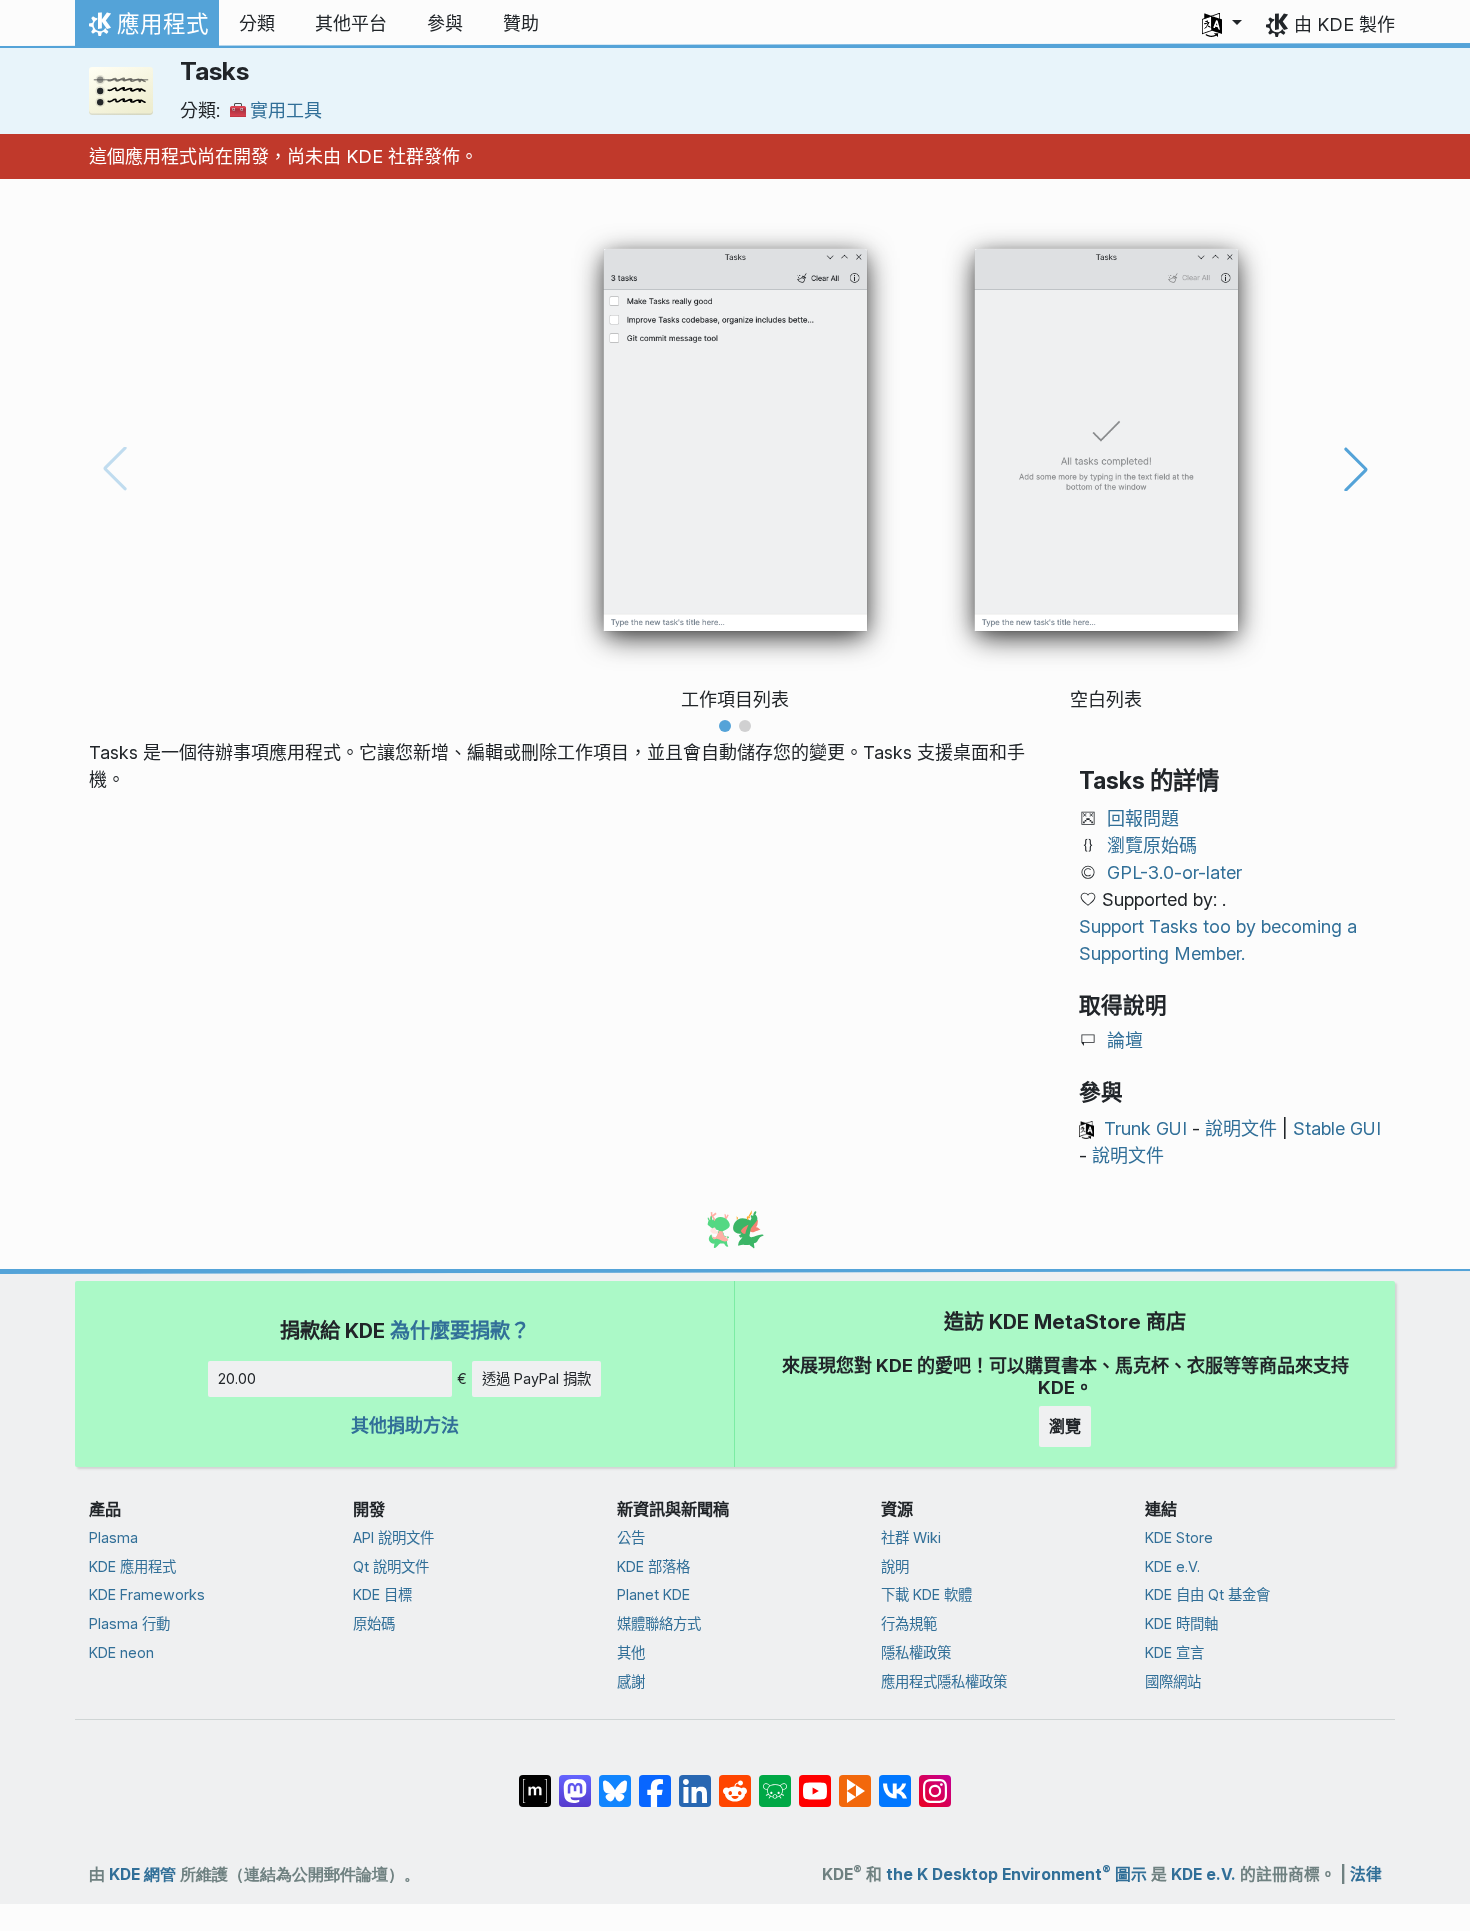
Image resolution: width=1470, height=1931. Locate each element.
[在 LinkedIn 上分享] (695, 1781)
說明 (895, 1566)
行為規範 (909, 1623)
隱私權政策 (916, 1652)
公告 (631, 1537)
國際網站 (1173, 1681)
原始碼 (374, 1623)
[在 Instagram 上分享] (935, 1781)
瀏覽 (1065, 1426)
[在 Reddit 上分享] (735, 1781)
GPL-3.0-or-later (1174, 872)
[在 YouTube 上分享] (815, 1781)
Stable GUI (1337, 1128)
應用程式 (146, 29)
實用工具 (286, 110)
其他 (631, 1652)
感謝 (631, 1681)
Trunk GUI (1145, 1128)
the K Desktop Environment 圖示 (1016, 1874)
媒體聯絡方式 (659, 1623)
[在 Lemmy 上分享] (775, 1781)
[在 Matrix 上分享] (535, 1781)
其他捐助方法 (405, 1425)
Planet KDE (653, 1594)
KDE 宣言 (1174, 1652)
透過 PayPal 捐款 (536, 1378)
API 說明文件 (393, 1537)
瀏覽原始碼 (1152, 845)
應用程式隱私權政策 (944, 1681)
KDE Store (1179, 1537)
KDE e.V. (1172, 1566)
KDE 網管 (142, 1874)
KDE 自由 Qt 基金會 (1207, 1594)
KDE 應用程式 (132, 1566)
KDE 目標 (382, 1594)
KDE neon (121, 1652)
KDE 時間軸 (1181, 1623)
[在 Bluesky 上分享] (615, 1781)
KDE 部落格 (653, 1566)
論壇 (1125, 1040)
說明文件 (1241, 1128)
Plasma (113, 1537)
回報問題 (1143, 818)
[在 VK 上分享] (895, 1781)
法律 (1366, 1874)
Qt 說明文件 (391, 1566)
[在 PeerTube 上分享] (855, 1781)
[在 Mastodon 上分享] (575, 1781)
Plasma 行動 (129, 1623)
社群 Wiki (911, 1537)
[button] (1222, 24)
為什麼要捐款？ (460, 1330)
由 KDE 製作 (1344, 24)
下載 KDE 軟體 (926, 1594)
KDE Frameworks (147, 1594)
